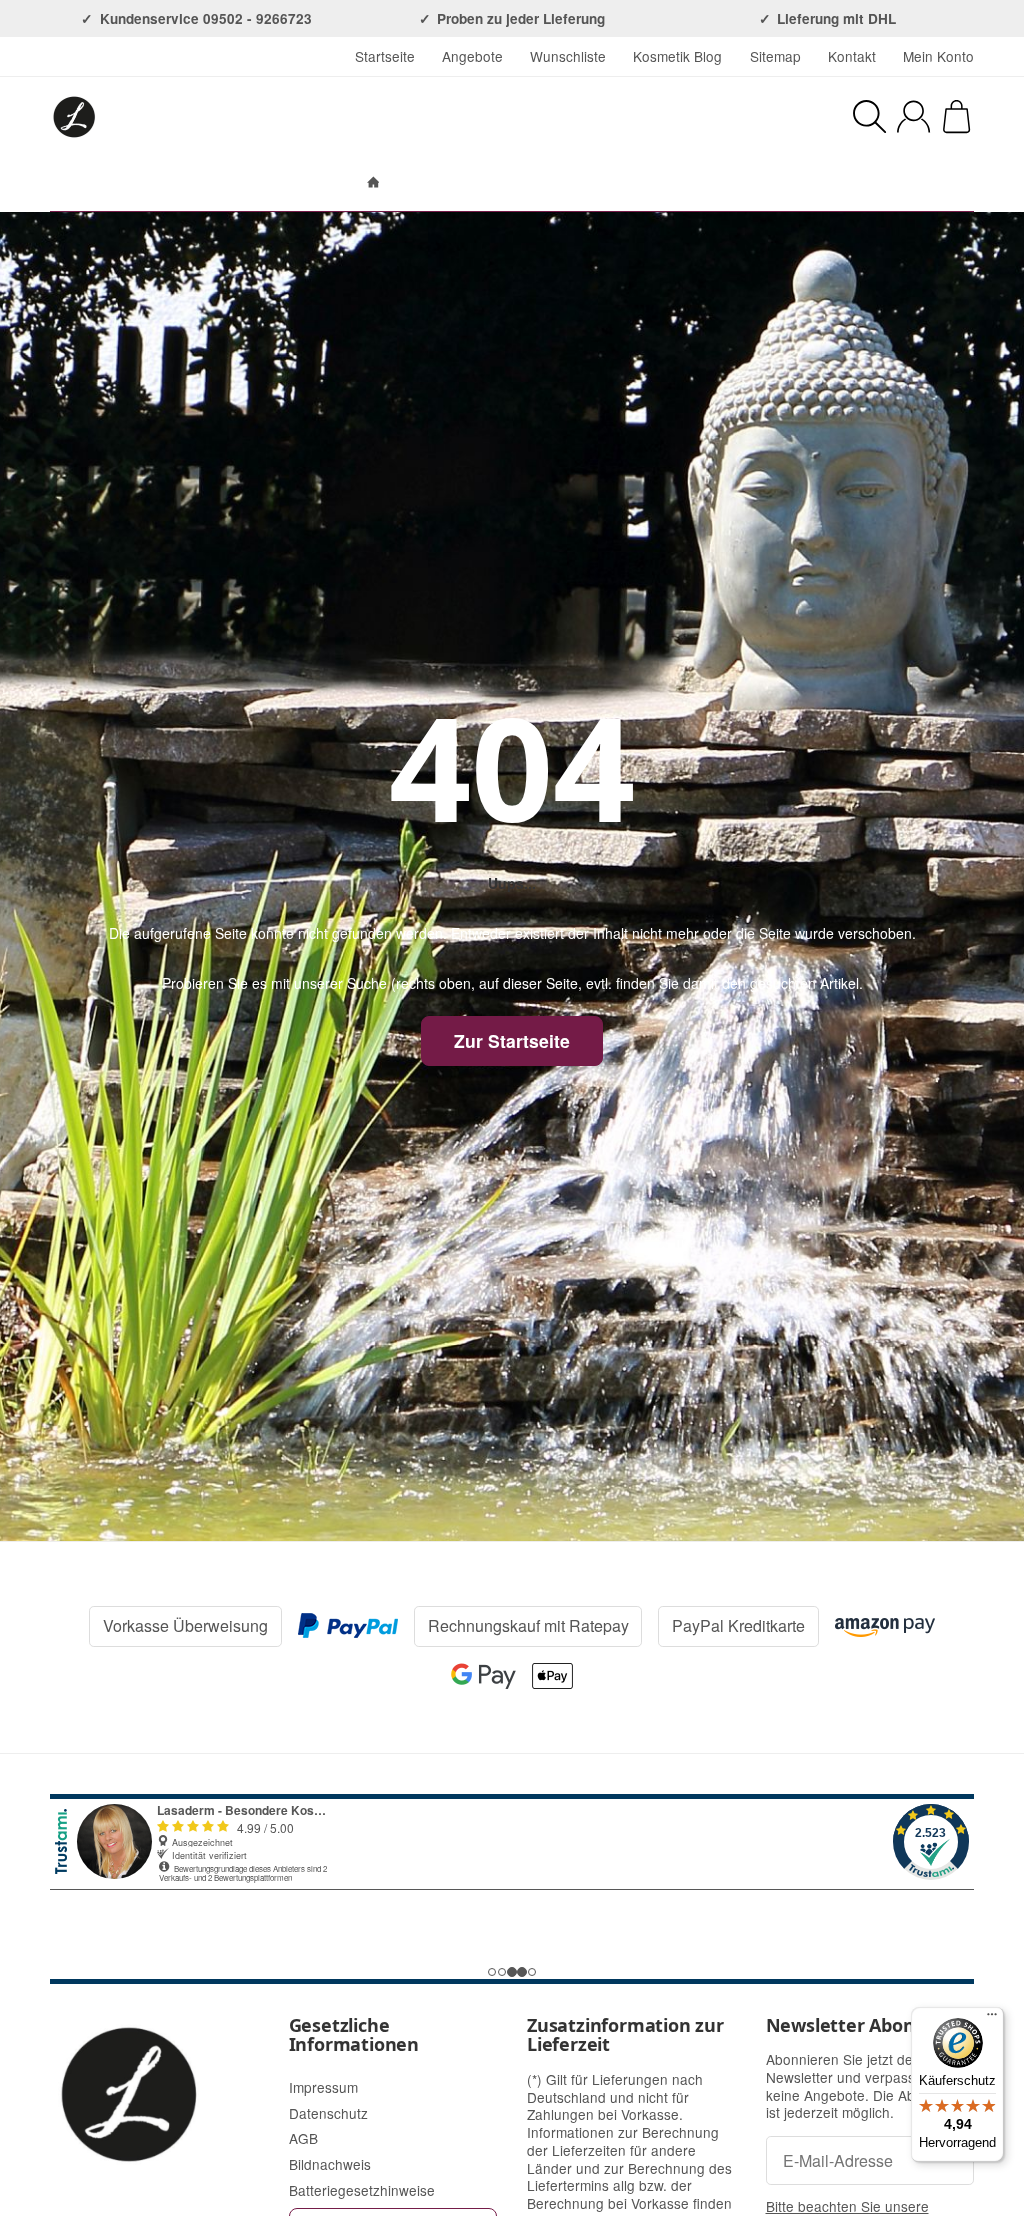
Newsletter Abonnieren (869, 2026)
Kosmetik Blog (677, 56)
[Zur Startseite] (258, 117)
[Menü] (992, 2019)
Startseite (385, 56)
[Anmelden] (913, 116)
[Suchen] (869, 116)
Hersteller (608, 183)
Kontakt (852, 56)
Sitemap (775, 56)
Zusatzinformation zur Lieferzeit (625, 2036)
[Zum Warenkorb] (956, 116)
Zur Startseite (512, 1040)
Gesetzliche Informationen (354, 2036)
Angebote (472, 56)
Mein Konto (938, 56)
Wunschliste (568, 56)
